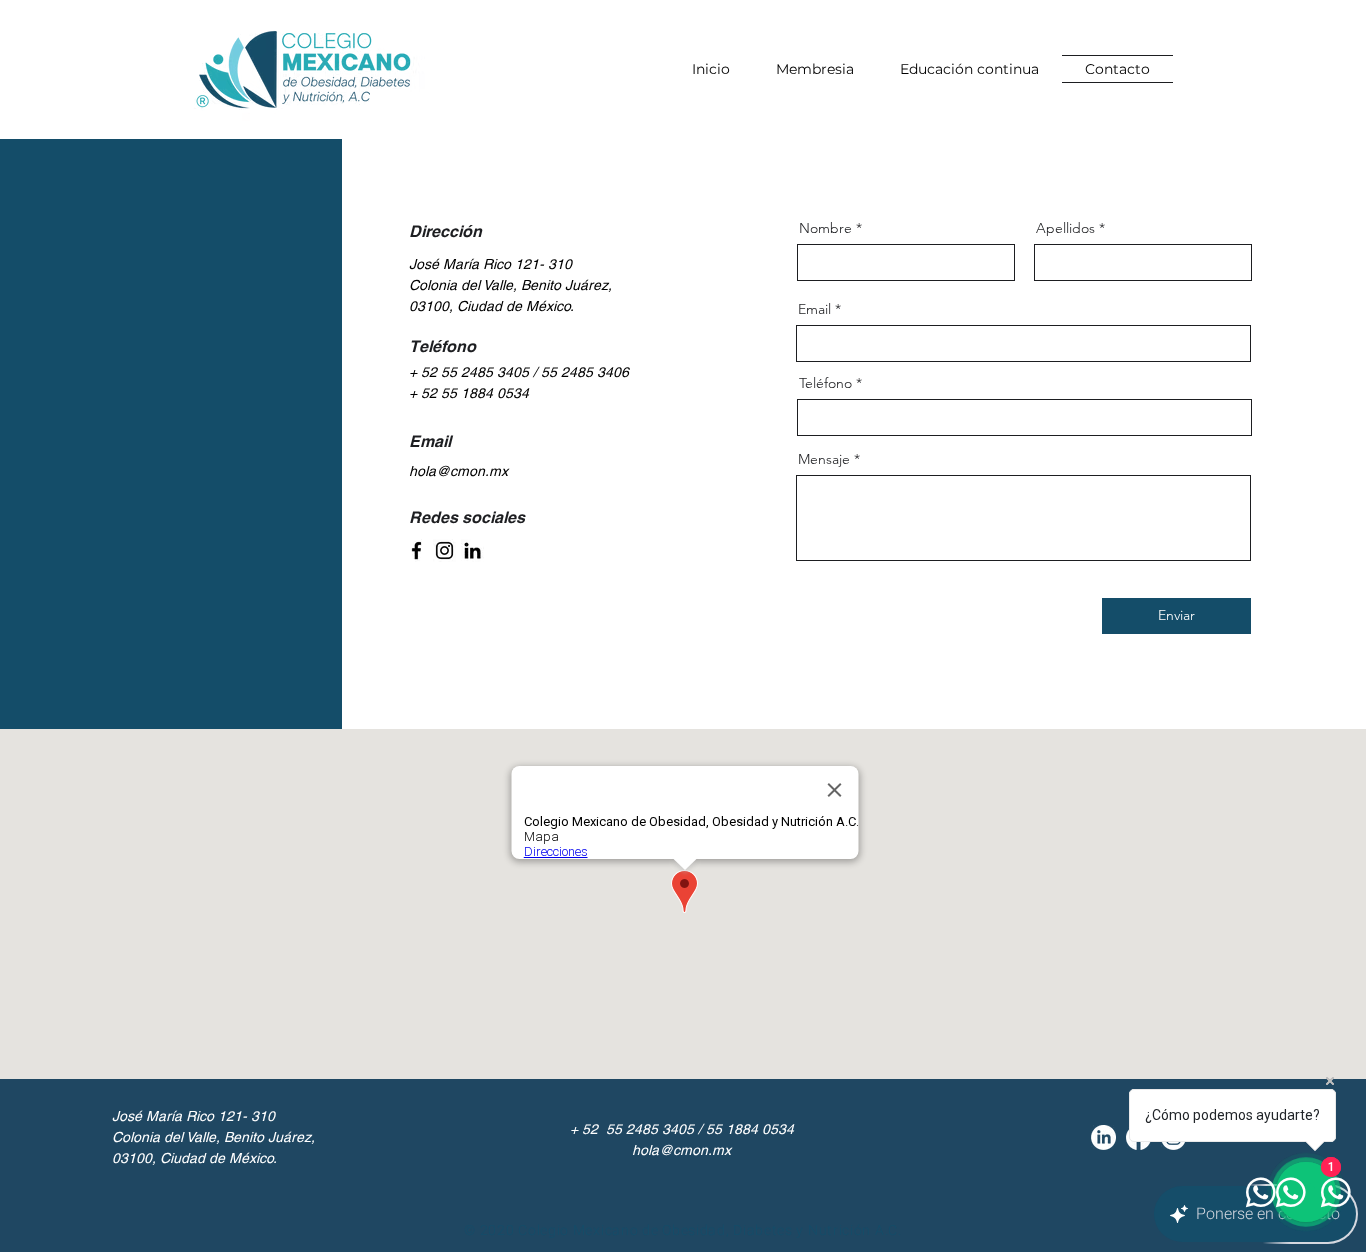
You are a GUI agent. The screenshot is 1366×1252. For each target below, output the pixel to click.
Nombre (825, 228)
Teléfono (825, 383)
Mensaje (824, 459)
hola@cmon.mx (458, 471)
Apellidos (1065, 228)
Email (814, 309)
